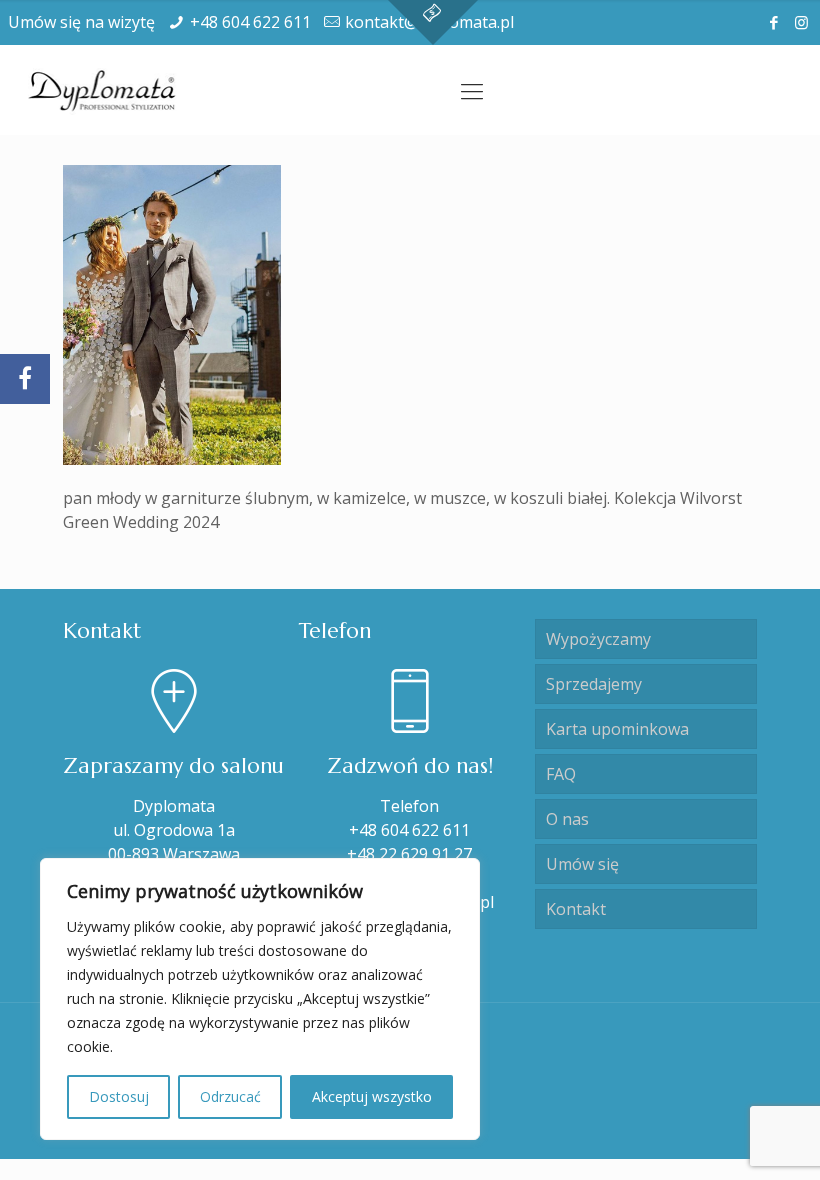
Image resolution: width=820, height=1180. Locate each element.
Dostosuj (119, 1096)
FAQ (561, 774)
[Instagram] (801, 22)
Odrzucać (230, 1096)
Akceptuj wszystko (372, 1096)
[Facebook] (774, 22)
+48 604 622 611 (250, 22)
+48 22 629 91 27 (409, 854)
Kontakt (576, 909)
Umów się (582, 864)
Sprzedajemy (594, 684)
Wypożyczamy (598, 639)
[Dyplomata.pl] (103, 90)
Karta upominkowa (617, 729)
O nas (567, 819)
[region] (260, 999)
